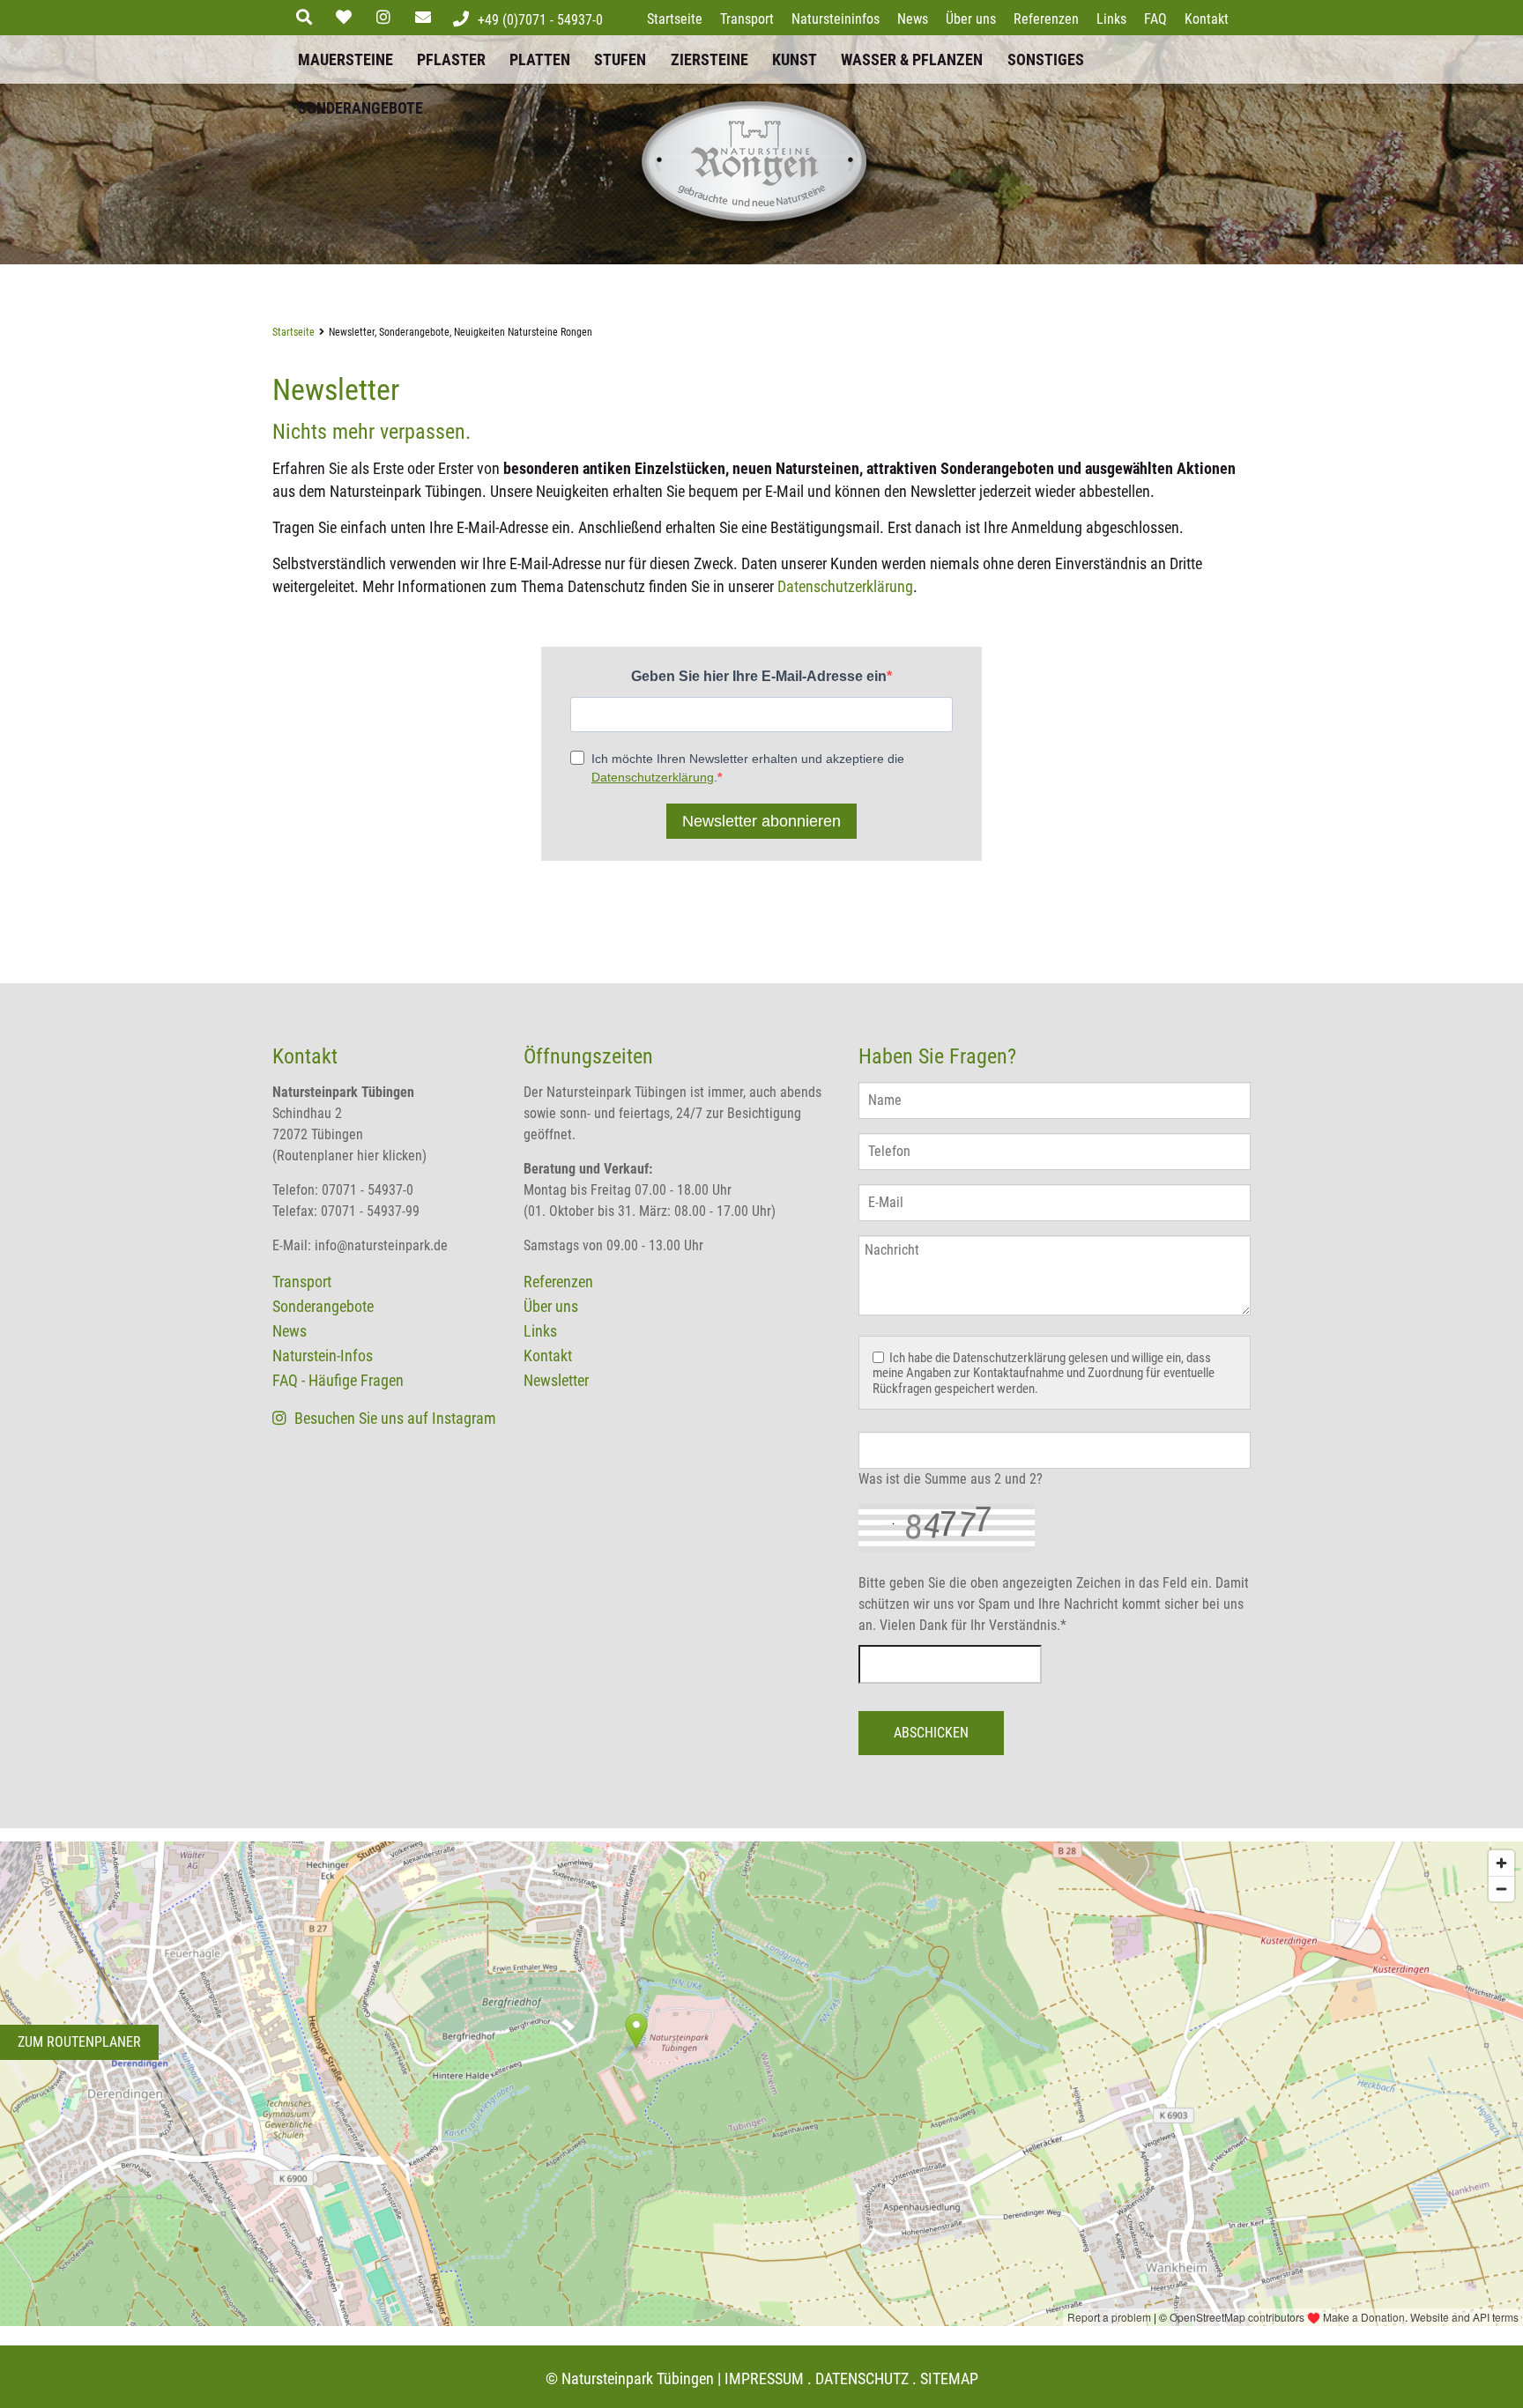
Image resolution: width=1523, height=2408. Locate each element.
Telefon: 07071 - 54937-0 (343, 1190)
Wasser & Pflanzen (912, 59)
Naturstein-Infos (323, 1356)
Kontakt (1207, 19)
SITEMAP (949, 2378)
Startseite (675, 19)
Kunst (795, 59)
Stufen (620, 59)
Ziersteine (709, 59)
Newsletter (556, 1380)
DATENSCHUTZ (862, 2378)
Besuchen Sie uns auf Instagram (394, 1418)
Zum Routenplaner (79, 2042)
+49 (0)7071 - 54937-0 (540, 20)
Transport (747, 19)
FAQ (1155, 19)
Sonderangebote (360, 108)
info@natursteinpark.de (381, 1245)
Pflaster (451, 59)
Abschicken (931, 1733)
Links (1111, 19)
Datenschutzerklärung (845, 586)
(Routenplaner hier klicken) (349, 1156)
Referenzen (1046, 19)
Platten (540, 59)
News (913, 19)
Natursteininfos (836, 19)
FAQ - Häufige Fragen (338, 1380)
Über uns (971, 19)
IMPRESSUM (764, 2378)
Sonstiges (1046, 59)
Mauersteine (345, 59)
